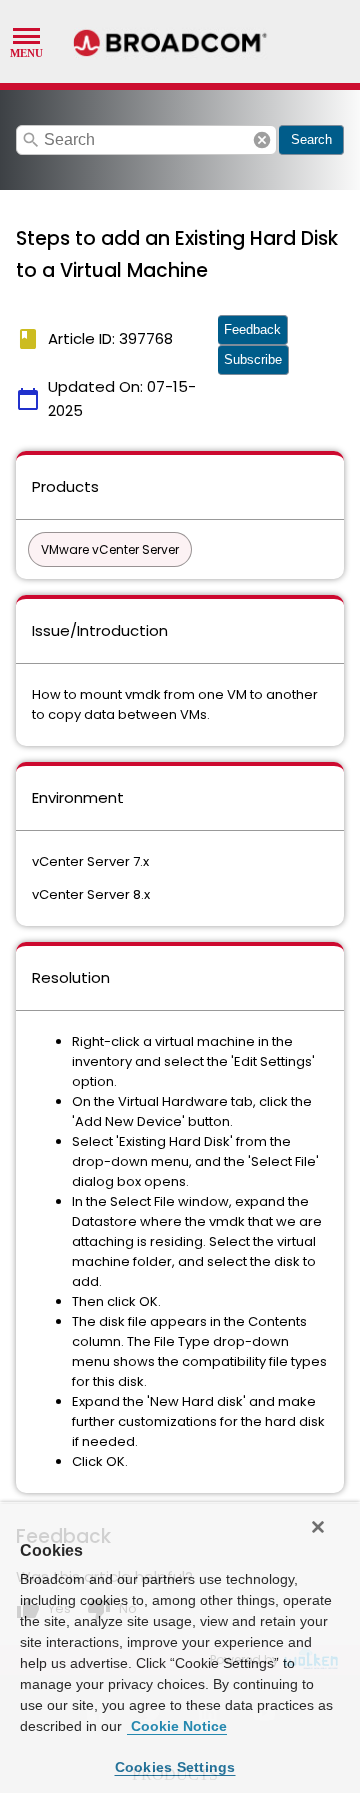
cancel (262, 140)
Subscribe (253, 359)
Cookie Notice (177, 1726)
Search (311, 139)
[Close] (318, 1527)
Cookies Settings (175, 1767)
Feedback (252, 329)
